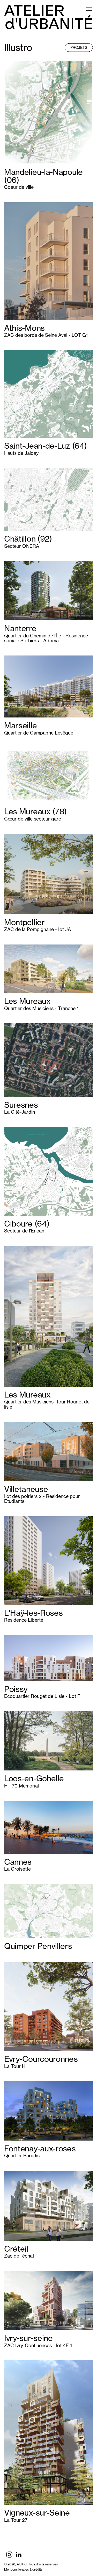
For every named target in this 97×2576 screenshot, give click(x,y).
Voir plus (13, 63)
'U (49, 24)
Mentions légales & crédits (23, 2569)
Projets (79, 47)
